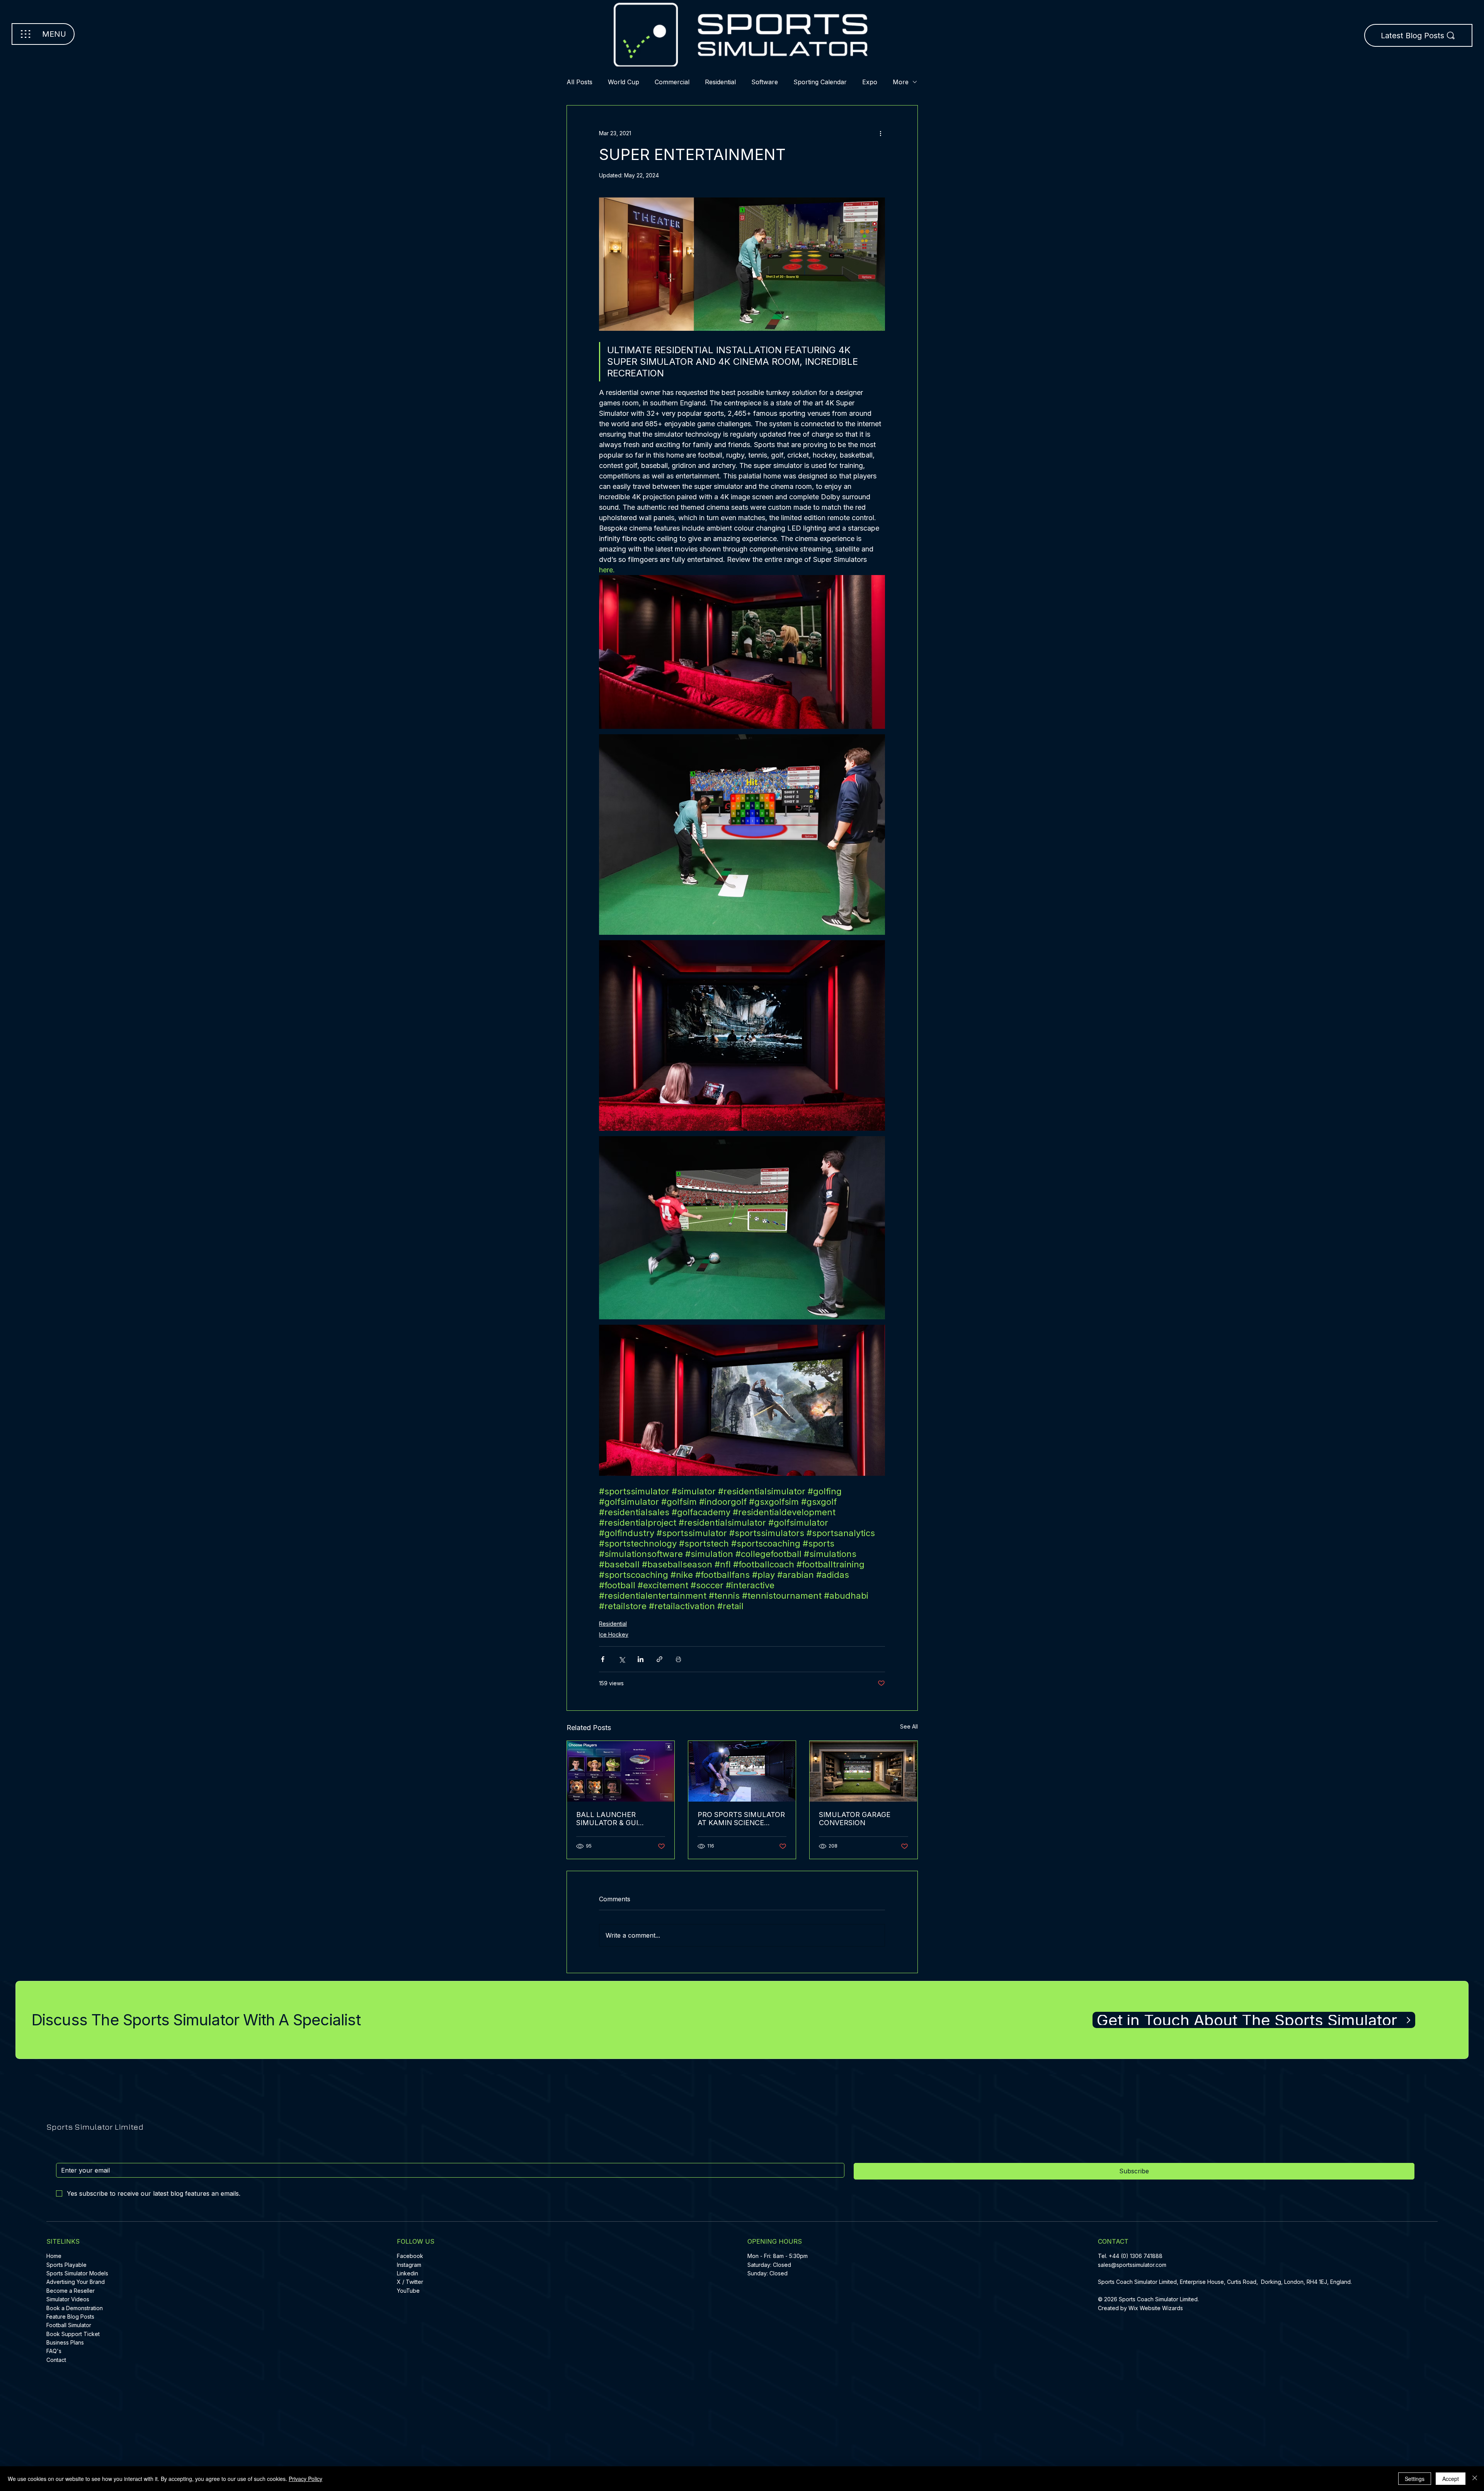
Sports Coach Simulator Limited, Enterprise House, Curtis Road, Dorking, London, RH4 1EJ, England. (1226, 2282)
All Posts (579, 82)
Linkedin (408, 2273)
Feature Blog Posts (70, 2317)
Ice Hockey (614, 1634)
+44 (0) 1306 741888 (1136, 2256)
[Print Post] (678, 1659)
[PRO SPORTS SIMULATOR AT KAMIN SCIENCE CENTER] (742, 1771)
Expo (870, 82)
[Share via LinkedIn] (641, 1659)
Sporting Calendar (820, 82)
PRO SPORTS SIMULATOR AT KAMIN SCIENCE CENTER (741, 1819)
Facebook (410, 2256)
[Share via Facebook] (603, 1659)
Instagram (409, 2265)
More (901, 82)
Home (54, 2256)
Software (765, 82)
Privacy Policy (305, 2479)
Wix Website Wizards (1156, 2308)
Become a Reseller (71, 2291)
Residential (720, 82)
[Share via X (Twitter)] (622, 1659)
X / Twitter (410, 2282)
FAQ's (54, 2351)
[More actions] (880, 133)
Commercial (672, 82)
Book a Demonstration (75, 2308)
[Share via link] (659, 1659)
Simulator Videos (68, 2299)
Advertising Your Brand (76, 2282)
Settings (1415, 2479)
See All (909, 1726)
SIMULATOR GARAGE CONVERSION (855, 1819)
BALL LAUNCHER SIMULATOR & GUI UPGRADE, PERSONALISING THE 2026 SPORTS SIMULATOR (613, 1819)
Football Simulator (69, 2325)
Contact (56, 2360)
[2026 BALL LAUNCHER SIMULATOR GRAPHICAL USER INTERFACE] (621, 1771)
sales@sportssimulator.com (1132, 2265)
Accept (1451, 2479)
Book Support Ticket (73, 2334)
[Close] (1475, 2479)
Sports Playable (66, 2265)
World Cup (624, 82)
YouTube (408, 2291)
